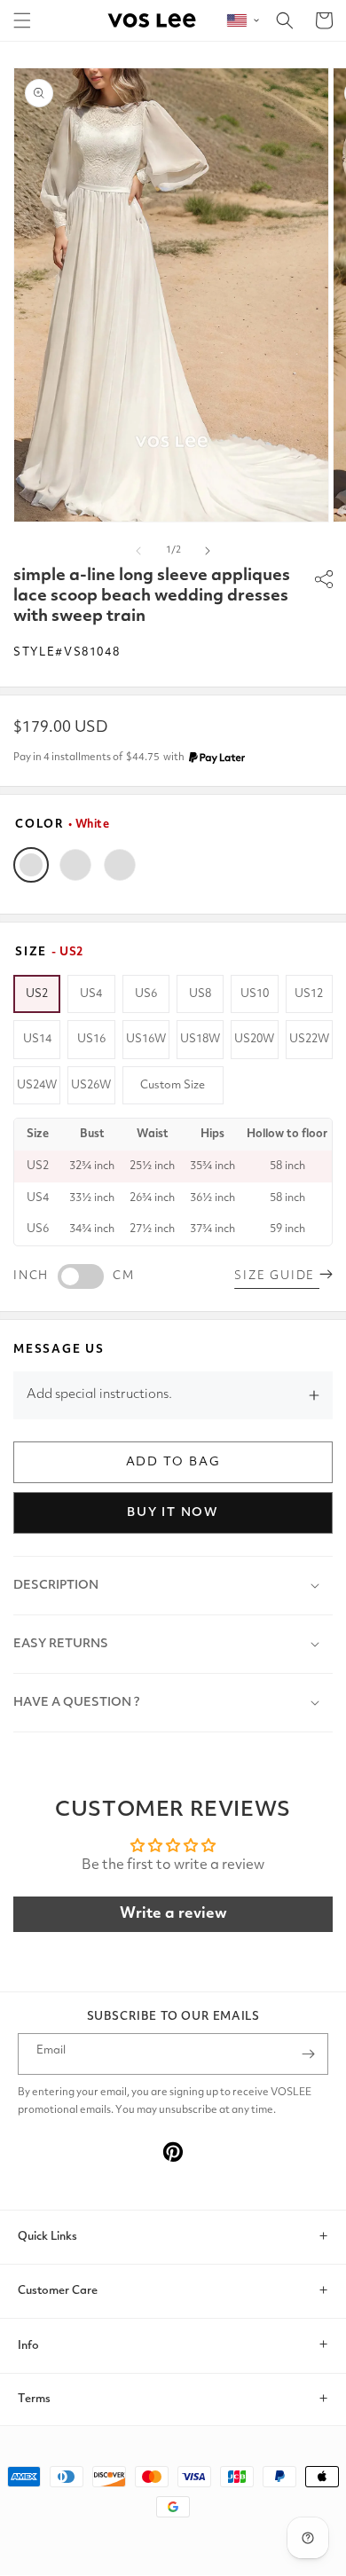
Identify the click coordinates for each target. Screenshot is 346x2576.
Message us (59, 1350)
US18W (200, 1039)
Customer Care (58, 2291)
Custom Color (120, 865)
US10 (255, 994)
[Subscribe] (308, 2054)
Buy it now (173, 1512)
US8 (200, 994)
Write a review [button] (173, 1914)
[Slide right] (208, 551)
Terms (34, 2399)
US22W (309, 1039)
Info (28, 2346)
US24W (37, 1085)
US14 (37, 1039)
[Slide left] (138, 551)
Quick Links (47, 2237)
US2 (37, 994)
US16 (91, 1039)
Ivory (75, 865)
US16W (146, 1039)
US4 (91, 994)
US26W (91, 1085)
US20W (254, 1039)
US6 (146, 994)
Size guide (277, 1276)
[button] (22, 20)
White (31, 865)
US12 (309, 994)
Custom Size (173, 1085)
